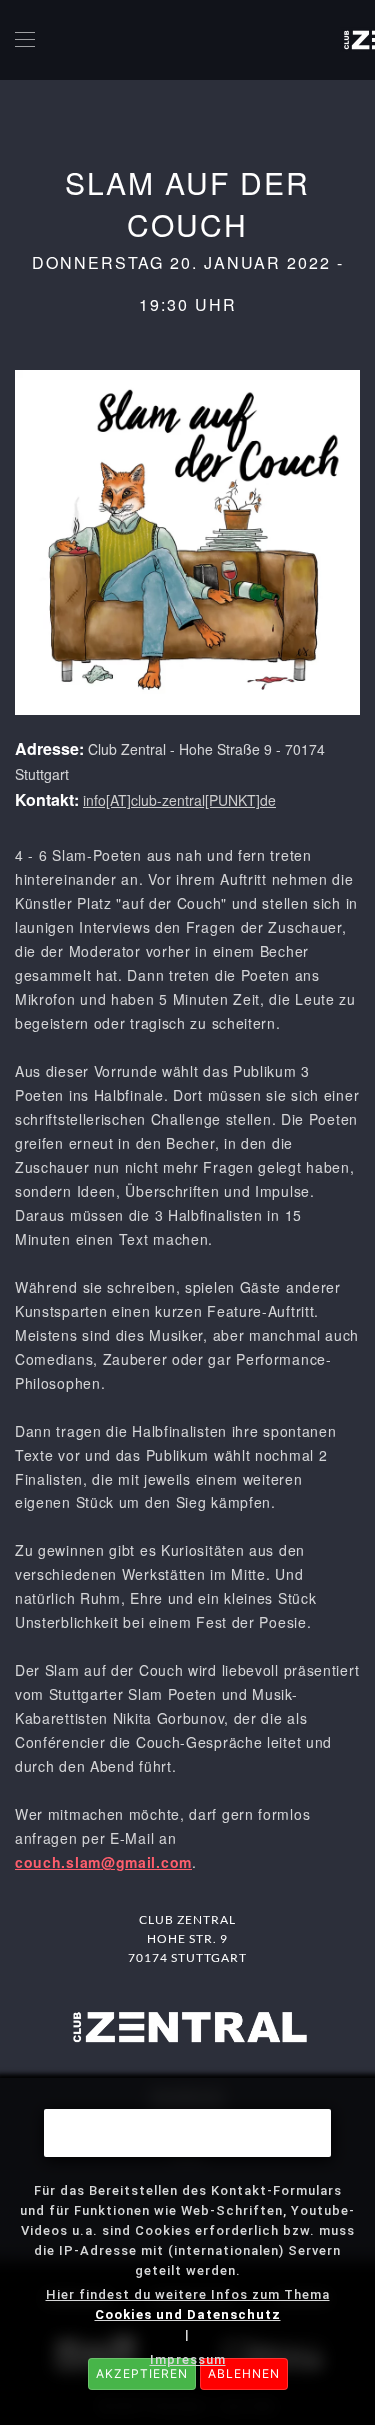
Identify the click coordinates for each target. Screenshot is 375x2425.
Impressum (188, 2359)
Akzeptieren (142, 2373)
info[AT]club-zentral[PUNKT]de (179, 800)
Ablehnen (244, 2373)
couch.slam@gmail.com (103, 1862)
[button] (25, 40)
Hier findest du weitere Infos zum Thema (188, 2304)
